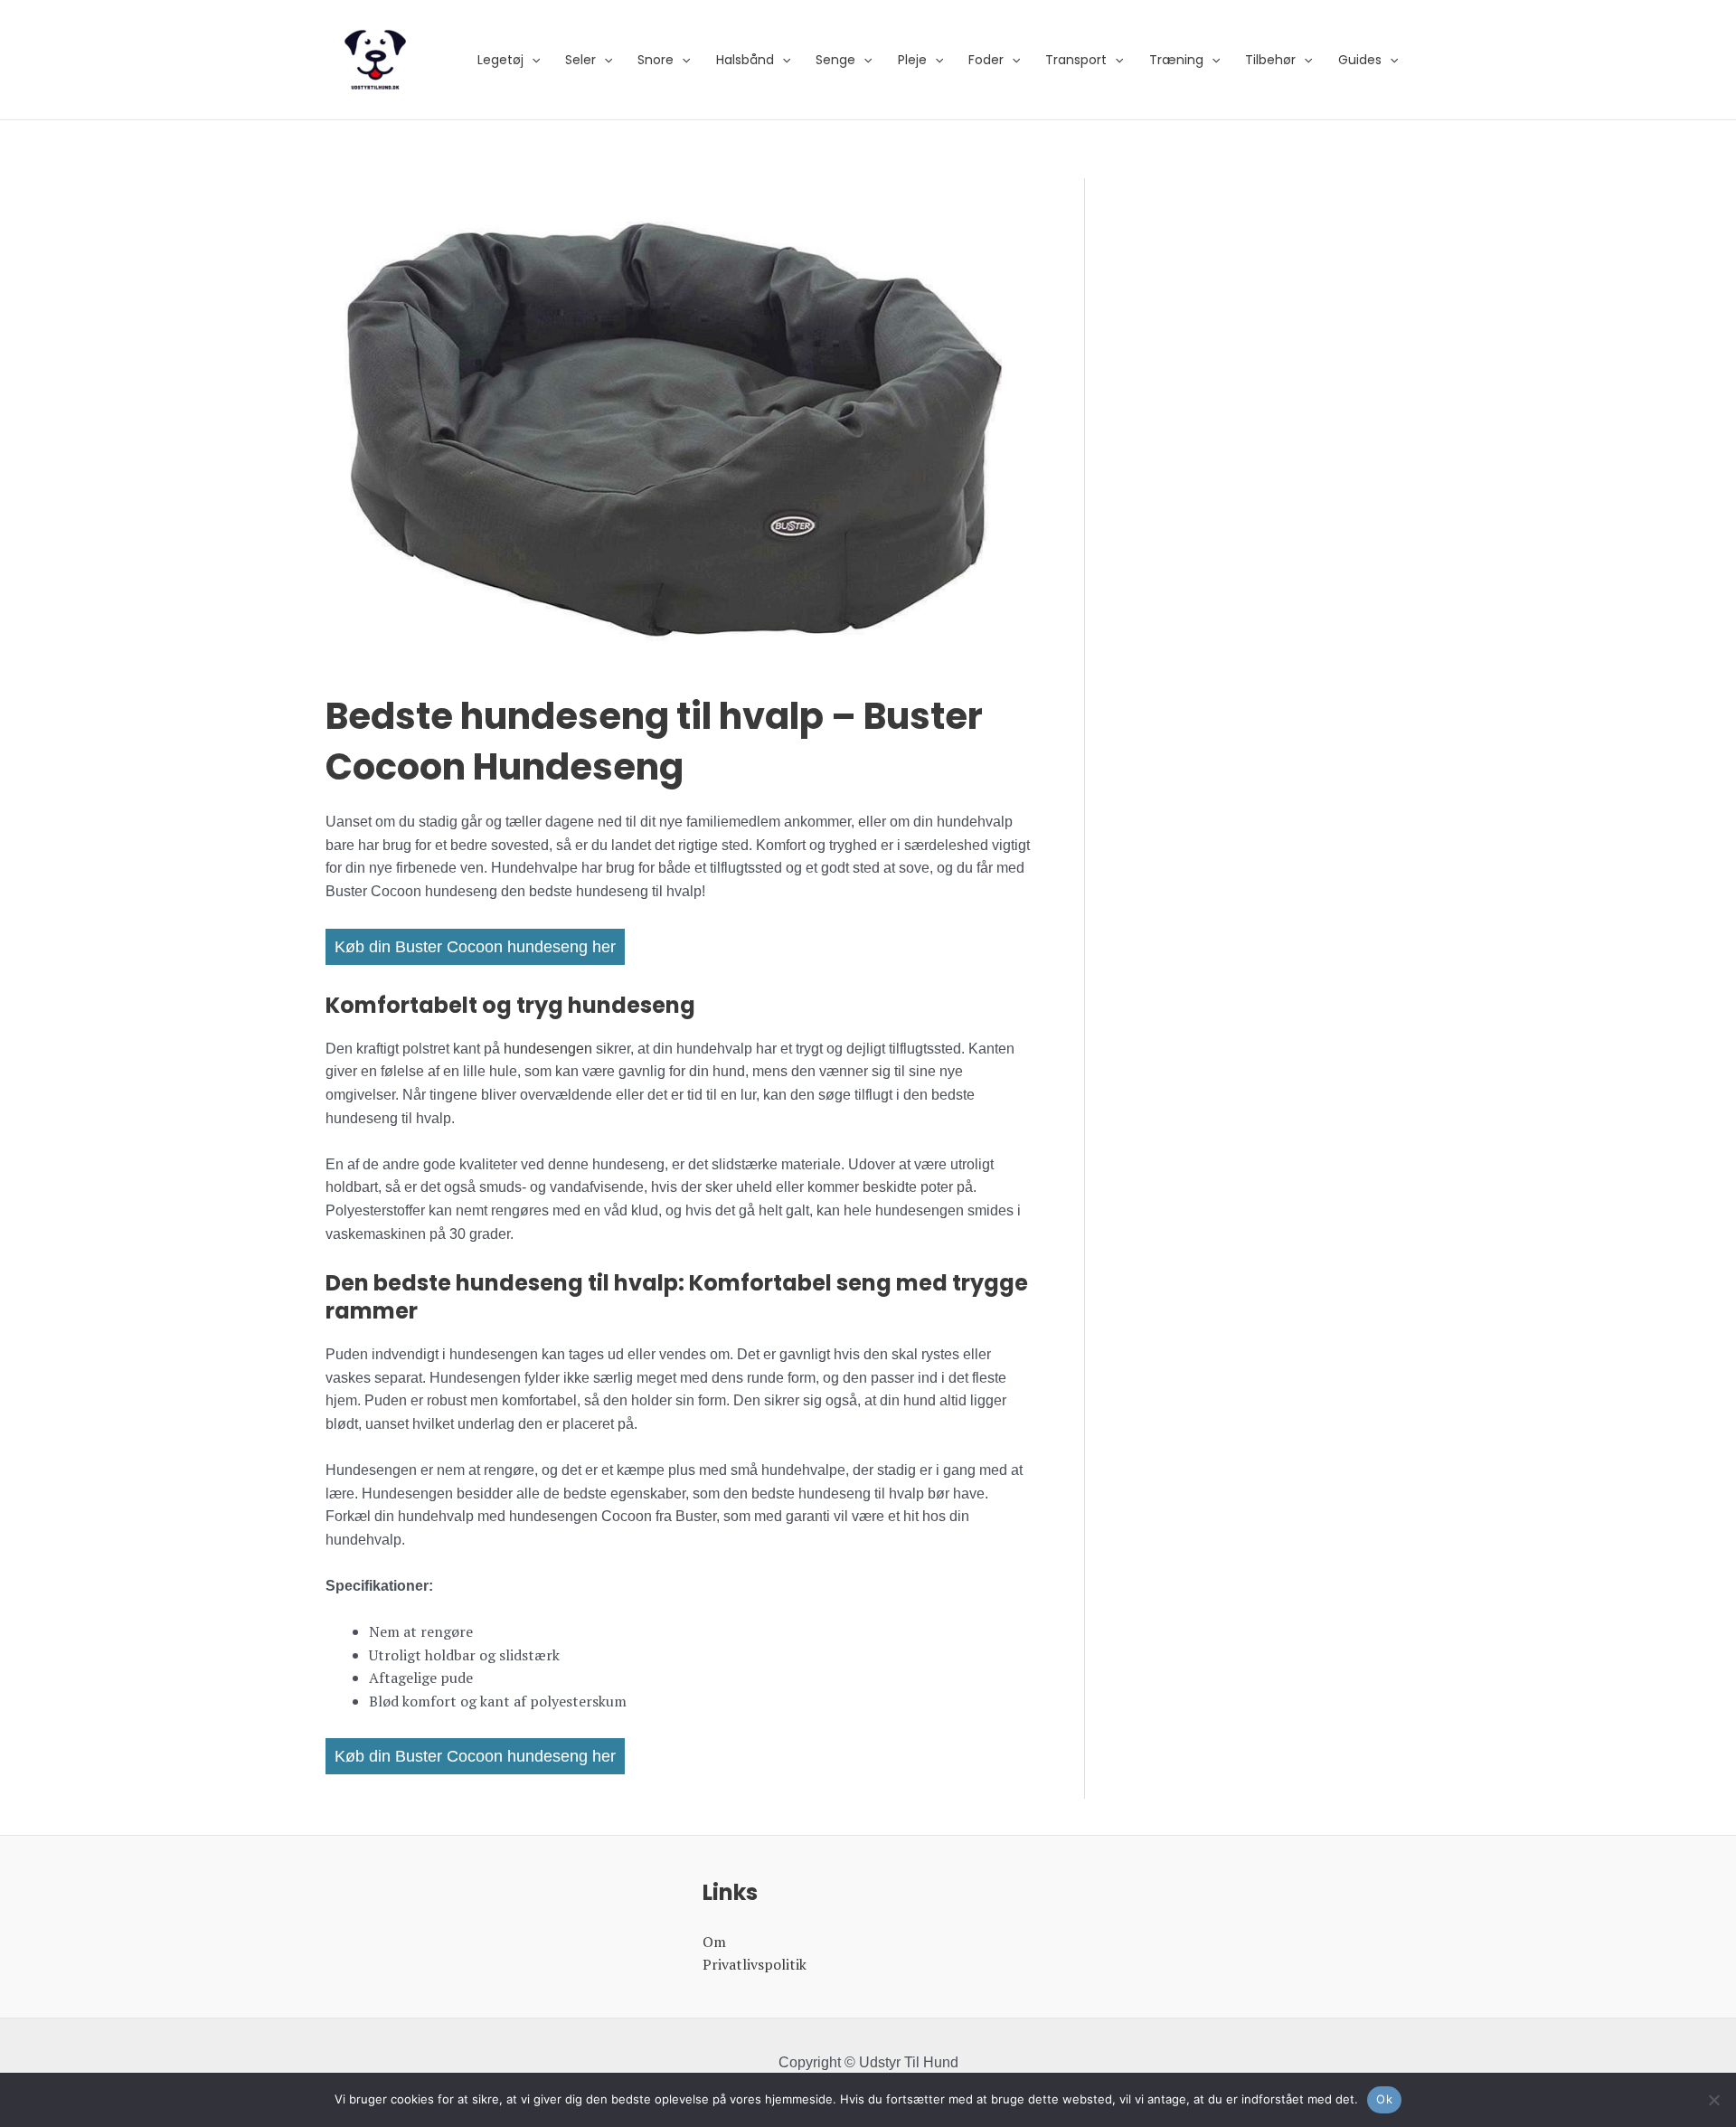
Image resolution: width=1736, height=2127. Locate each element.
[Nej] (1713, 2100)
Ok (1384, 2099)
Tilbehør (1270, 60)
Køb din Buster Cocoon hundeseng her (475, 947)
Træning (1176, 60)
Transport (1076, 60)
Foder (986, 60)
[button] (532, 60)
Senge (835, 60)
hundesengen (548, 1049)
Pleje (912, 60)
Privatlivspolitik (755, 1964)
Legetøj (500, 60)
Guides (1360, 60)
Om (714, 1942)
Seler (580, 60)
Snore (656, 60)
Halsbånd (745, 60)
